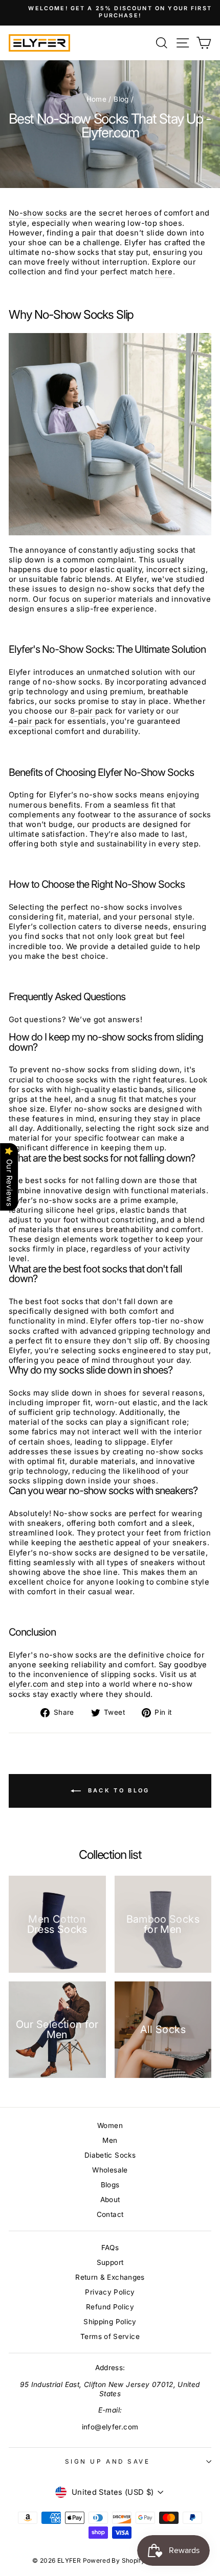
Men (110, 2140)
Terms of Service (110, 2336)
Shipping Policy (110, 2322)
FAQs (110, 2248)
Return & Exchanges (110, 2277)
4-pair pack (30, 721)
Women (110, 2125)
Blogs (110, 2185)
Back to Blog (117, 1790)
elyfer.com (29, 1684)
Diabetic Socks (110, 2155)
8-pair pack (92, 711)
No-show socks (38, 213)
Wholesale (110, 2170)
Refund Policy (110, 2307)
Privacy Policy (110, 2292)
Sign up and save (108, 2462)
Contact (110, 2214)
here (164, 272)
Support (110, 2262)
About (110, 2200)
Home (96, 99)
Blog (121, 99)
